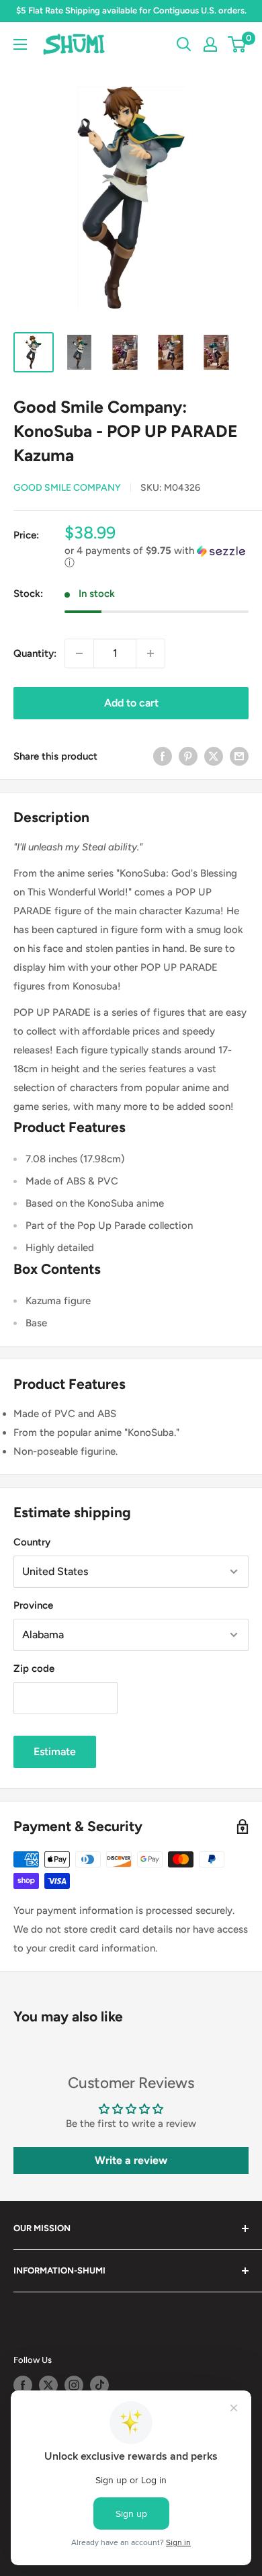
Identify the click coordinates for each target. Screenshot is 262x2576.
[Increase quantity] (150, 653)
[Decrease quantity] (79, 653)
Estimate (55, 1752)
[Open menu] (20, 44)
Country (32, 1542)
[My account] (210, 44)
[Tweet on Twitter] (214, 756)
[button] (157, 557)
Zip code (34, 1668)
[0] (237, 44)
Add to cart (131, 703)
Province (33, 1605)
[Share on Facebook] (163, 756)
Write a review (131, 2160)
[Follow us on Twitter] (48, 2385)
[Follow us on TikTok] (99, 2385)
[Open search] (184, 44)
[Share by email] (239, 756)
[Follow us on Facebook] (23, 2385)
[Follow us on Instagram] (74, 2385)
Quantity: (35, 653)
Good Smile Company (67, 488)
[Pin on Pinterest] (188, 756)
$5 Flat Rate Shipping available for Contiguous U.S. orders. (131, 10)
